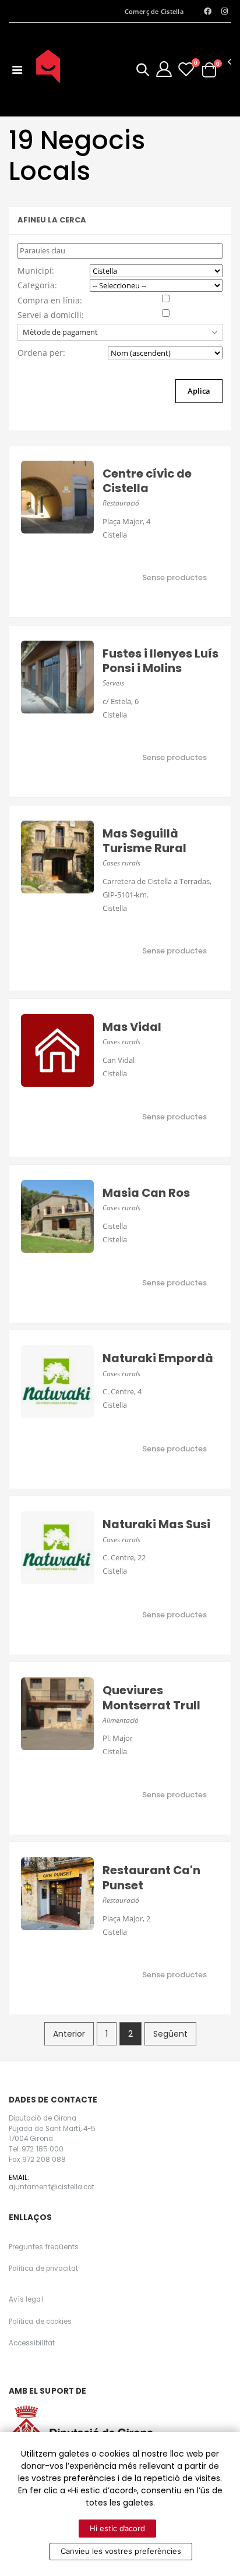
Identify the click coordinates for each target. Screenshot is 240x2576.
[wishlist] (186, 69)
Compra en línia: (50, 300)
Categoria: (37, 285)
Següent (170, 2034)
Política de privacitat (43, 2268)
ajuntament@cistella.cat (52, 2187)
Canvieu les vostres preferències (121, 2551)
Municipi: (36, 271)
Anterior (69, 2034)
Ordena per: (41, 353)
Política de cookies (40, 2321)
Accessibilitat (32, 2343)
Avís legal (26, 2299)
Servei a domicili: (51, 315)
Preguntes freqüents (44, 2247)
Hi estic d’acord (117, 2528)
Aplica (199, 391)
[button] (143, 71)
